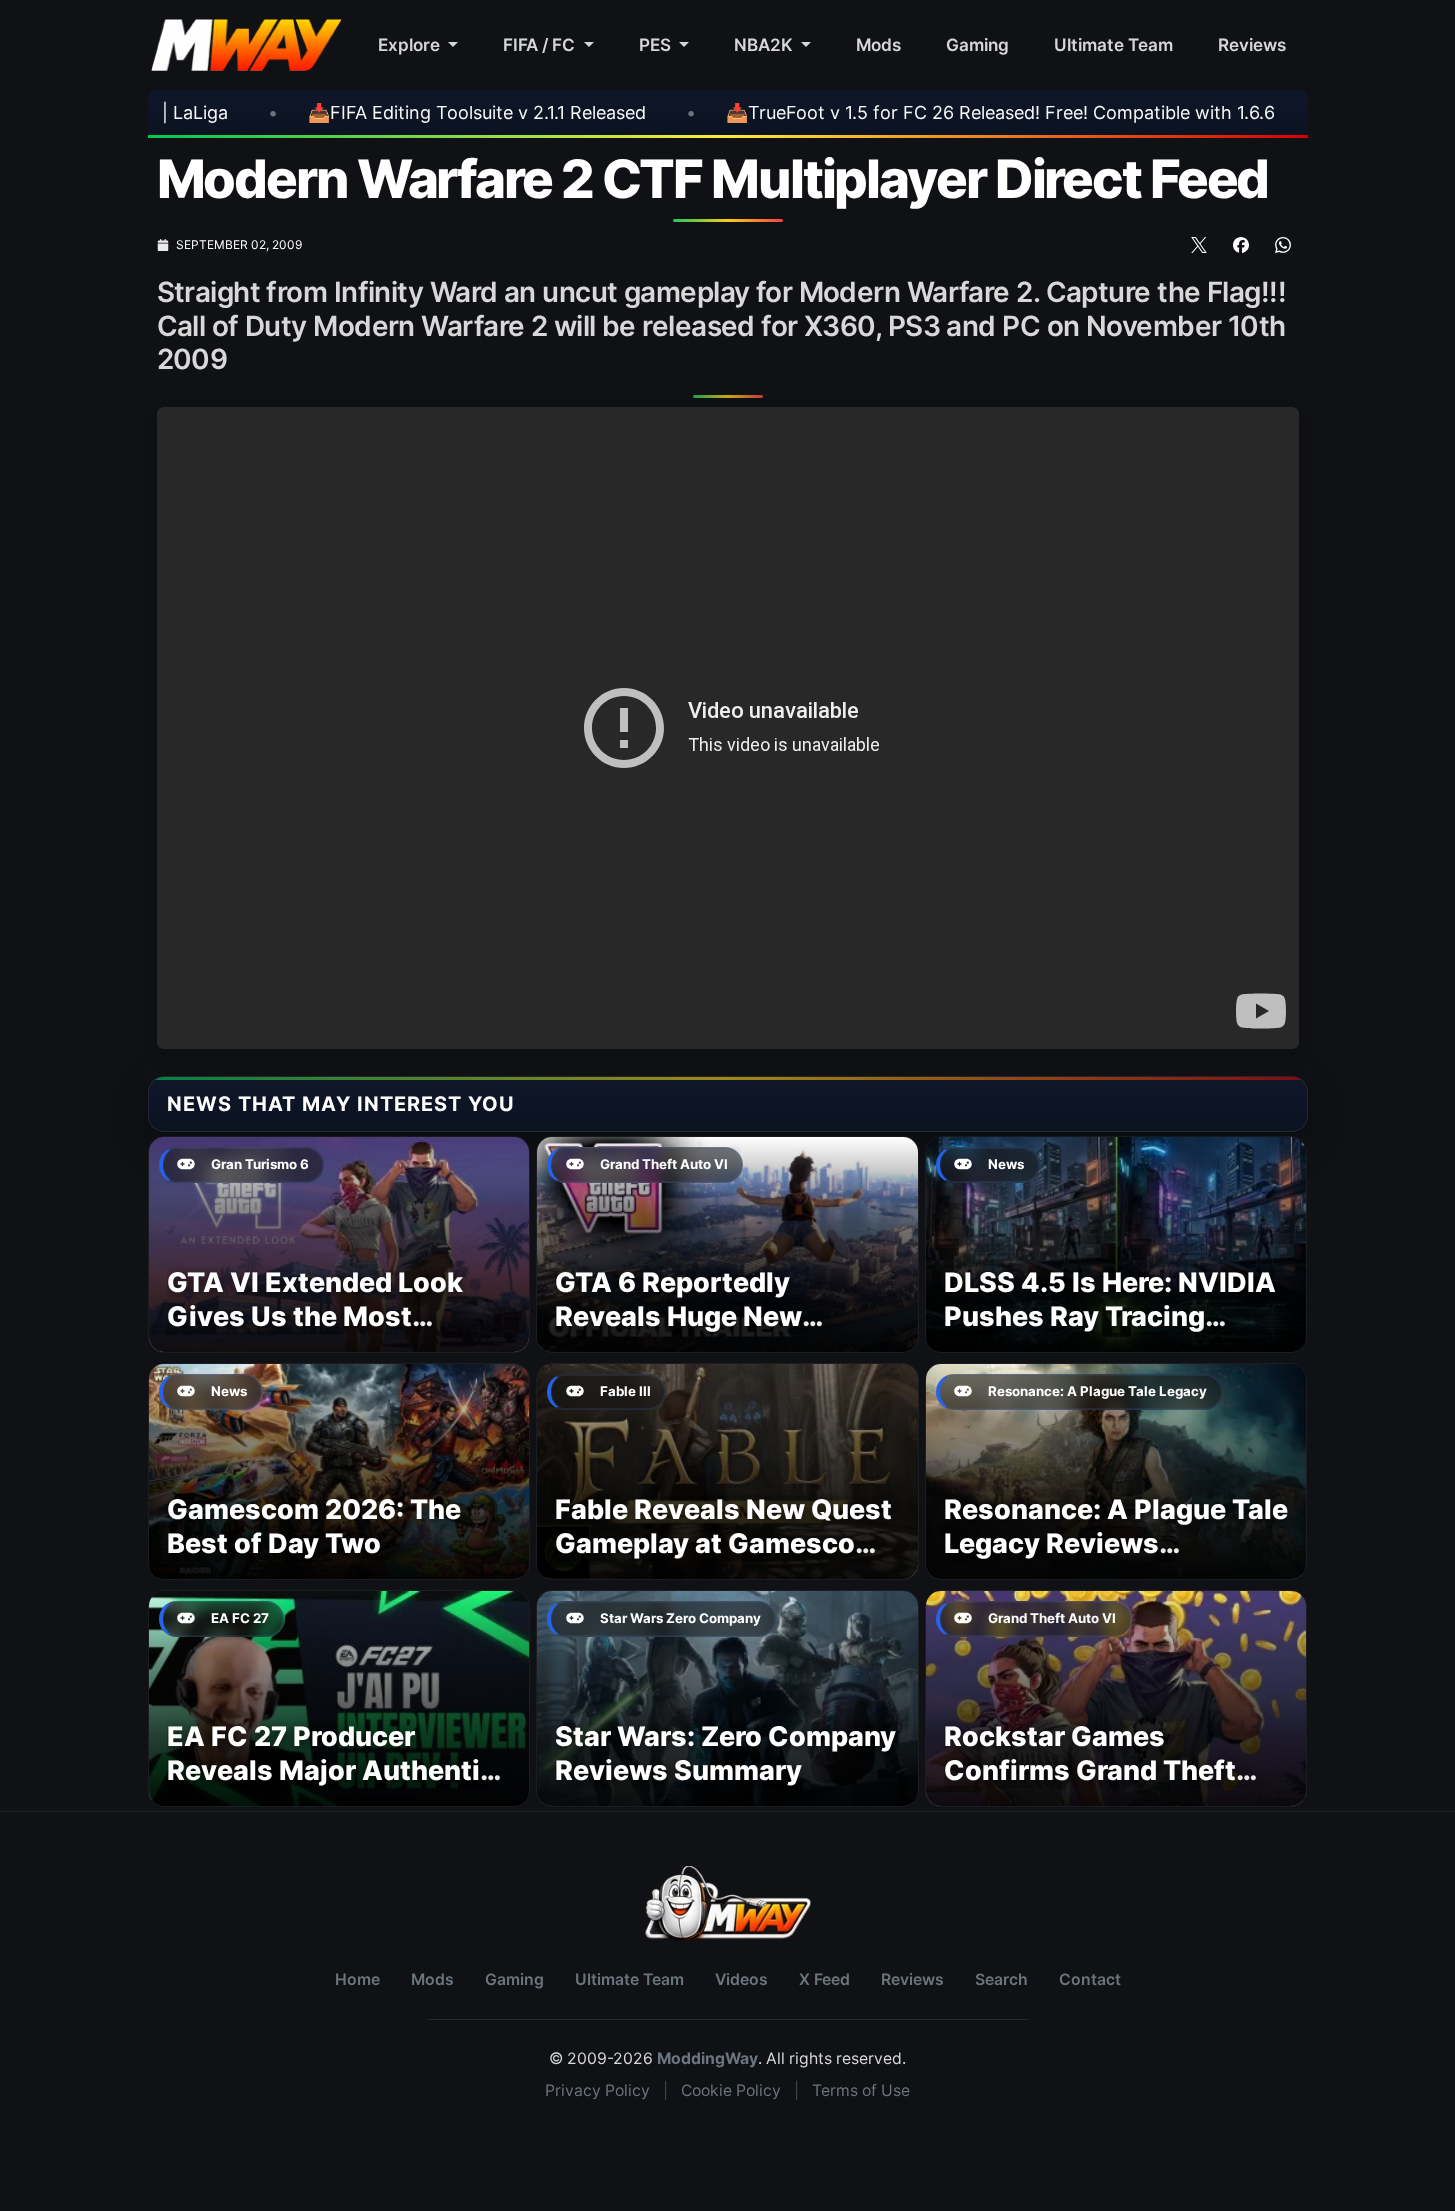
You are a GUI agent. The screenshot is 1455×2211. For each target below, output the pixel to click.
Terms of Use (861, 2090)
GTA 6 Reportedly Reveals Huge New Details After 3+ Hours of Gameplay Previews (722, 1333)
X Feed (824, 1979)
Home (357, 1979)
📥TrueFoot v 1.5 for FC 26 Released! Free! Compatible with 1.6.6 (843, 112)
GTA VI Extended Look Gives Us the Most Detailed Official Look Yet (336, 1316)
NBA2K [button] (765, 44)
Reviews (1252, 44)
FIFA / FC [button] (541, 44)
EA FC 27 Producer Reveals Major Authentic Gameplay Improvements (334, 1770)
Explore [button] (411, 44)
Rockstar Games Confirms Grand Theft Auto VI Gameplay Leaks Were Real (1107, 1787)
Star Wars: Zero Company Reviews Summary (725, 1753)
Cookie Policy (731, 2090)
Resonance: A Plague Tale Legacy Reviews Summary (1116, 1543)
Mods (878, 44)
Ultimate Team (1113, 44)
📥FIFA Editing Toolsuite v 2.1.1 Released (320, 112)
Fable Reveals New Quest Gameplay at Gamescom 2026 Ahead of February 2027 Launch (723, 1560)
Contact (1090, 1979)
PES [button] (657, 44)
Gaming (977, 44)
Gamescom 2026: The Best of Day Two (314, 1526)
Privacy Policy (597, 2090)
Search (1001, 1979)
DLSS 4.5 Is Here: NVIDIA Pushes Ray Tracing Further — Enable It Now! (1110, 1316)
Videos (741, 1979)
